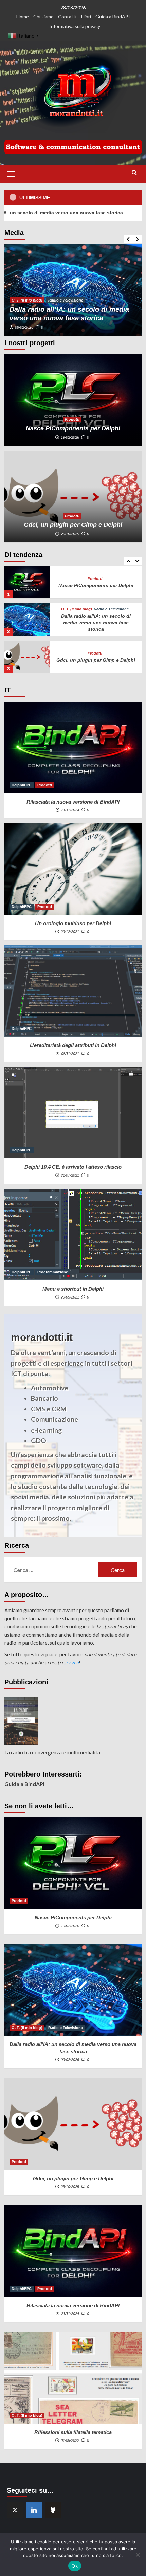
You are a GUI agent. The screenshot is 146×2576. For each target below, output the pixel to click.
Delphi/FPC (87, 650)
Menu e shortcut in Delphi (73, 1289)
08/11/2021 (70, 1054)
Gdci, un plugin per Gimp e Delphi (73, 525)
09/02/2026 (24, 327)
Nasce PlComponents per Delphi (73, 428)
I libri (86, 16)
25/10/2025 (70, 534)
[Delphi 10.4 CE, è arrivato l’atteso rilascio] (73, 1113)
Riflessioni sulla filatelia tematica (73, 2432)
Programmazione (53, 1272)
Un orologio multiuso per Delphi (73, 923)
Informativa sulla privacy (75, 26)
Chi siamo (43, 16)
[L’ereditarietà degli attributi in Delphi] (73, 991)
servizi (71, 1662)
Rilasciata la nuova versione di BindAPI (73, 802)
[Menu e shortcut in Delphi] (73, 1234)
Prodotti (72, 419)
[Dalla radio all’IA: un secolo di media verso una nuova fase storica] (73, 290)
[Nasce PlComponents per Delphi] (73, 400)
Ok (75, 2566)
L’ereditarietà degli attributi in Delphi (73, 1045)
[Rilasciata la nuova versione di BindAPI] (27, 657)
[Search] (134, 173)
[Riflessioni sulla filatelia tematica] (73, 2378)
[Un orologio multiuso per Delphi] (73, 869)
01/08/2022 (70, 2440)
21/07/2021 (70, 1175)
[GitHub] (53, 2510)
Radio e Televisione (66, 300)
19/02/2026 (70, 437)
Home (23, 16)
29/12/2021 (70, 932)
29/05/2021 (70, 1297)
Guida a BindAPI (113, 16)
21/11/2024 (70, 810)
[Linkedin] (34, 2510)
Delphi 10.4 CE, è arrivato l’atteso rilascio (73, 1167)
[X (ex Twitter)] (15, 2510)
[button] (11, 173)
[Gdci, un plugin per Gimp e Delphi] (73, 497)
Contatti (67, 16)
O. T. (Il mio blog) (27, 300)
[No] (138, 2555)
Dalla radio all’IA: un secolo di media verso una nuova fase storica (96, 585)
